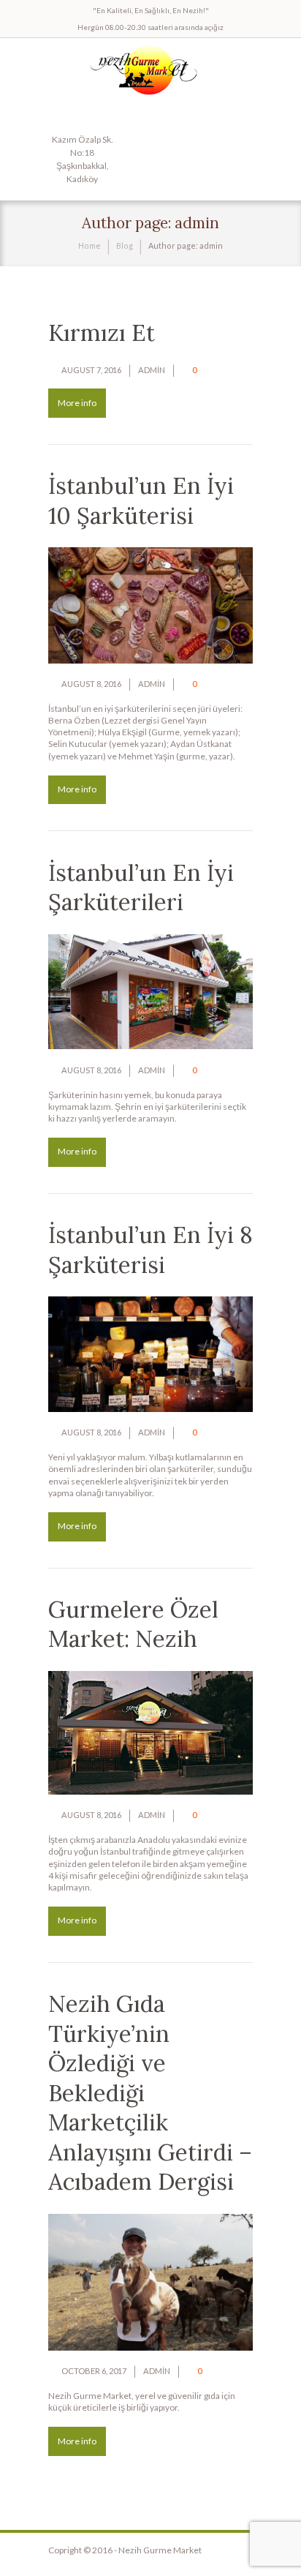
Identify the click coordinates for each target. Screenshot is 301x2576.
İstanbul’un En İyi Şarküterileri (141, 888)
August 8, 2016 (91, 684)
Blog (125, 245)
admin (152, 370)
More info (77, 403)
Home (89, 245)
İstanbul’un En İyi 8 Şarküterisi (150, 1250)
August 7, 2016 (91, 370)
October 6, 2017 (94, 2371)
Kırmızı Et (102, 333)
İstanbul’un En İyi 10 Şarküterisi (141, 501)
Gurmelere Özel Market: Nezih (133, 1625)
